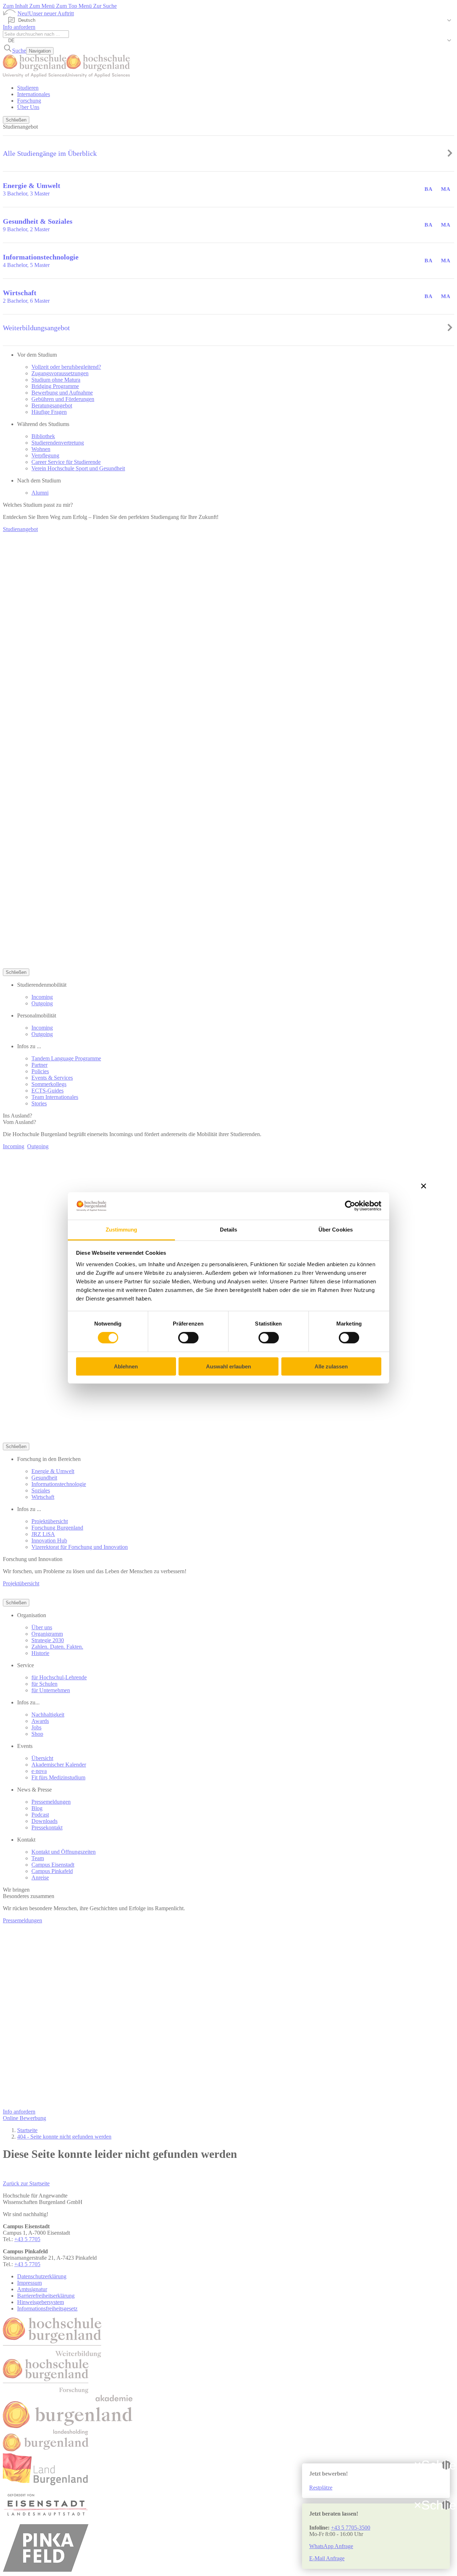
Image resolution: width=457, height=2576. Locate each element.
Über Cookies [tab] (336, 1230)
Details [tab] (229, 1230)
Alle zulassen (331, 1366)
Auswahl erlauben (228, 1366)
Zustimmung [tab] (122, 1230)
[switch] (188, 1338)
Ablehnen (126, 1366)
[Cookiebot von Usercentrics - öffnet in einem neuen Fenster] (350, 1206)
